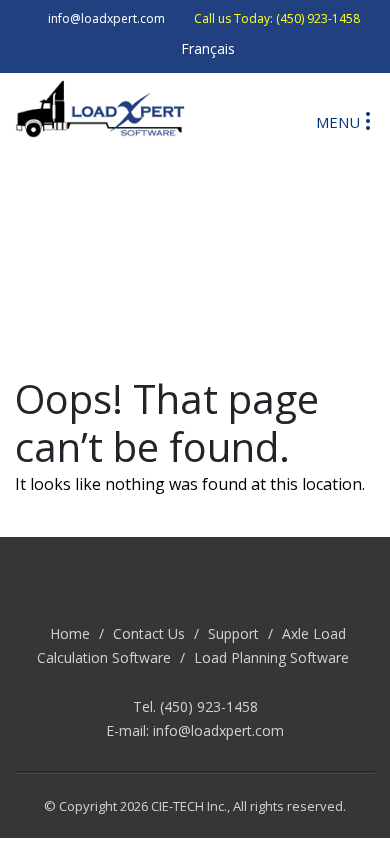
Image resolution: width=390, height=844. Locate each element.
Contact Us (149, 633)
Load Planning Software (271, 657)
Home (70, 633)
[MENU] (368, 119)
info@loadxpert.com (218, 730)
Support (233, 633)
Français (208, 48)
